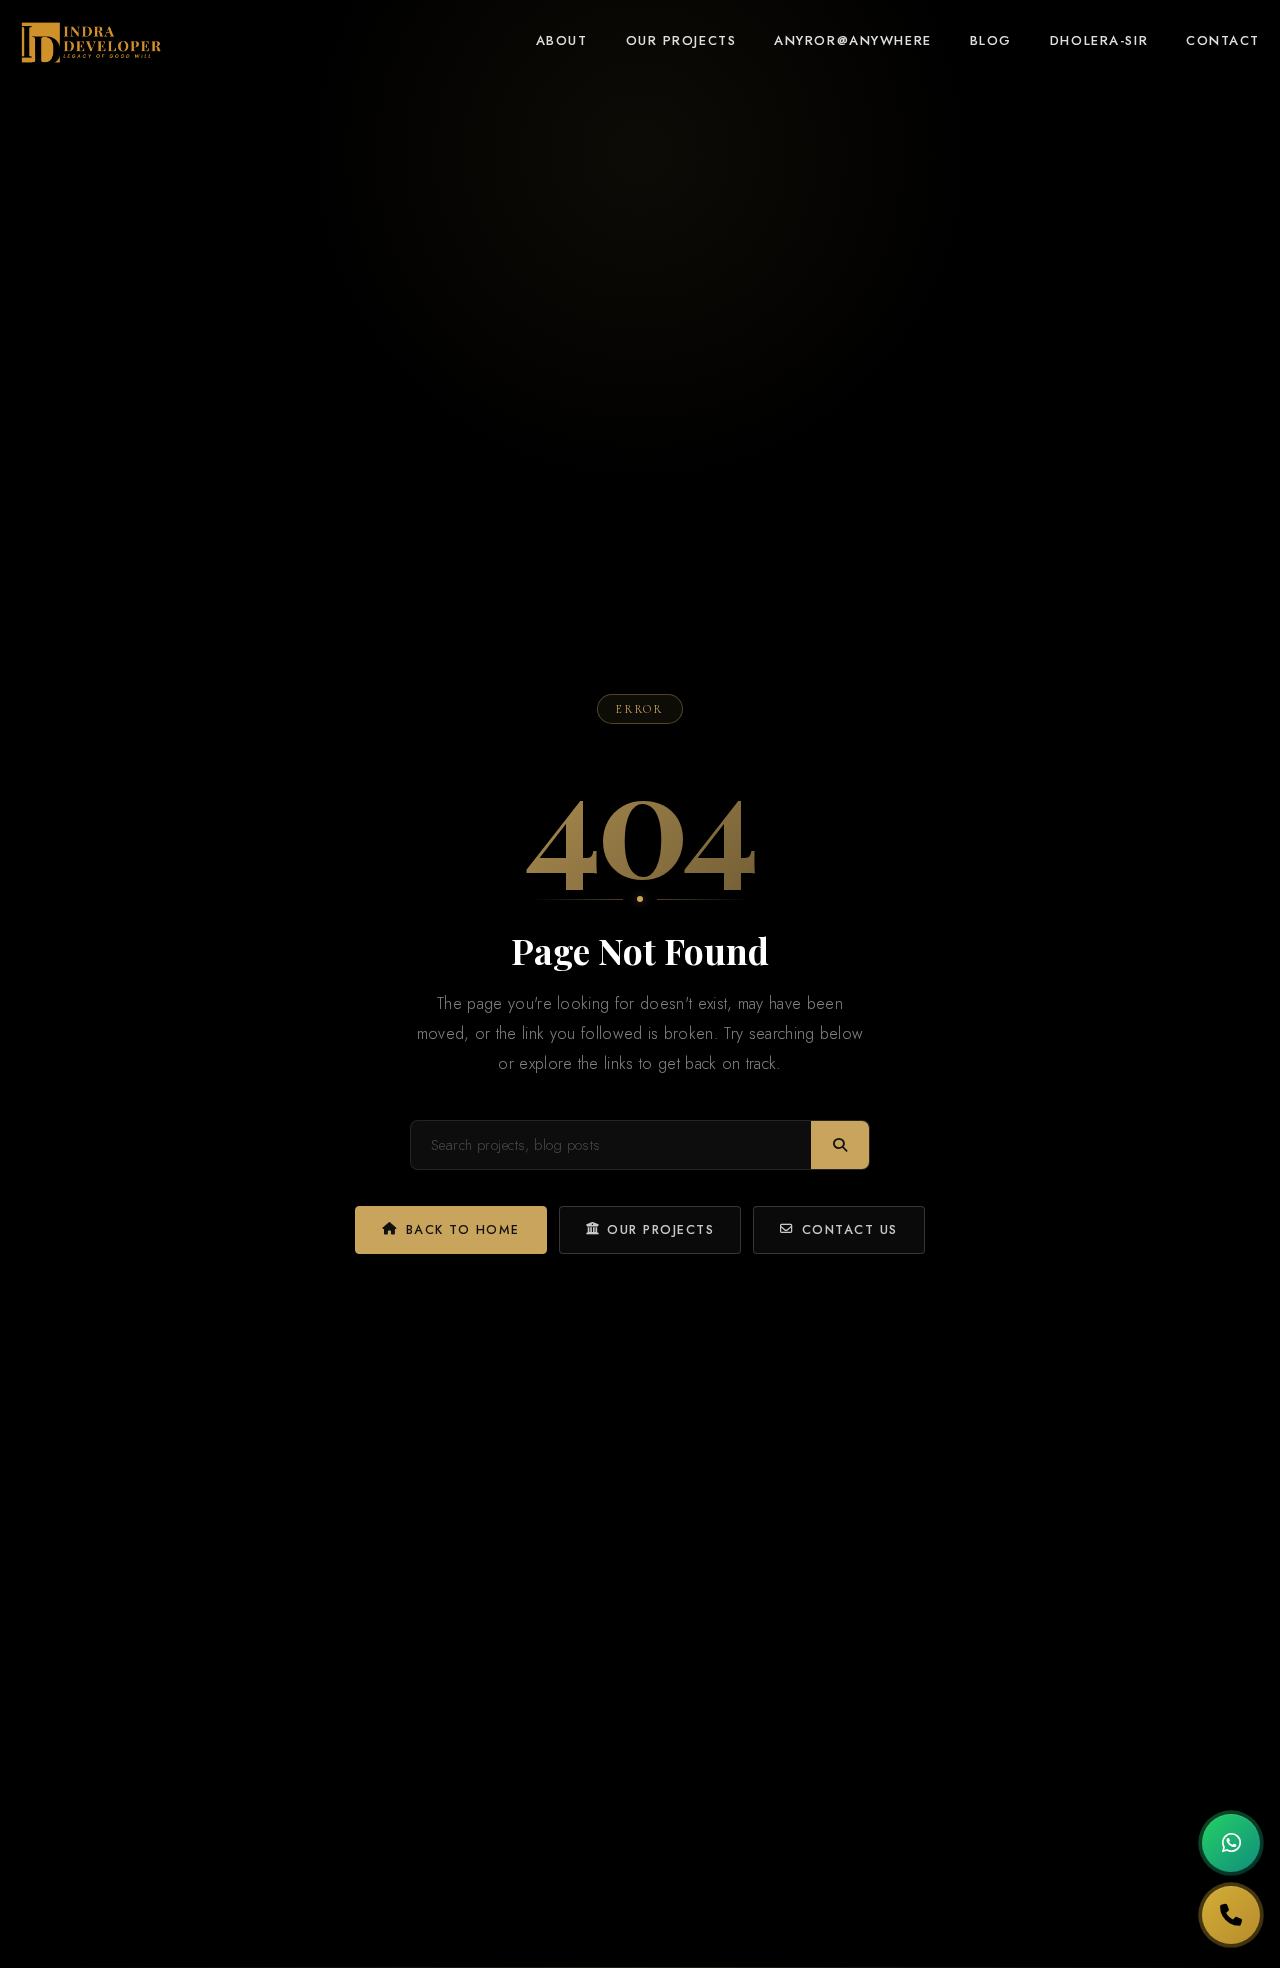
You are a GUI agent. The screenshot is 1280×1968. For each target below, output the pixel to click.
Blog (991, 40)
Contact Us (850, 1230)
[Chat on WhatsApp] (1231, 1843)
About (562, 40)
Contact (1223, 40)
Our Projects (681, 40)
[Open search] (840, 1145)
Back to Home (463, 1230)
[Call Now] (1231, 1915)
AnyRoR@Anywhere (852, 40)
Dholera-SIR (1099, 40)
